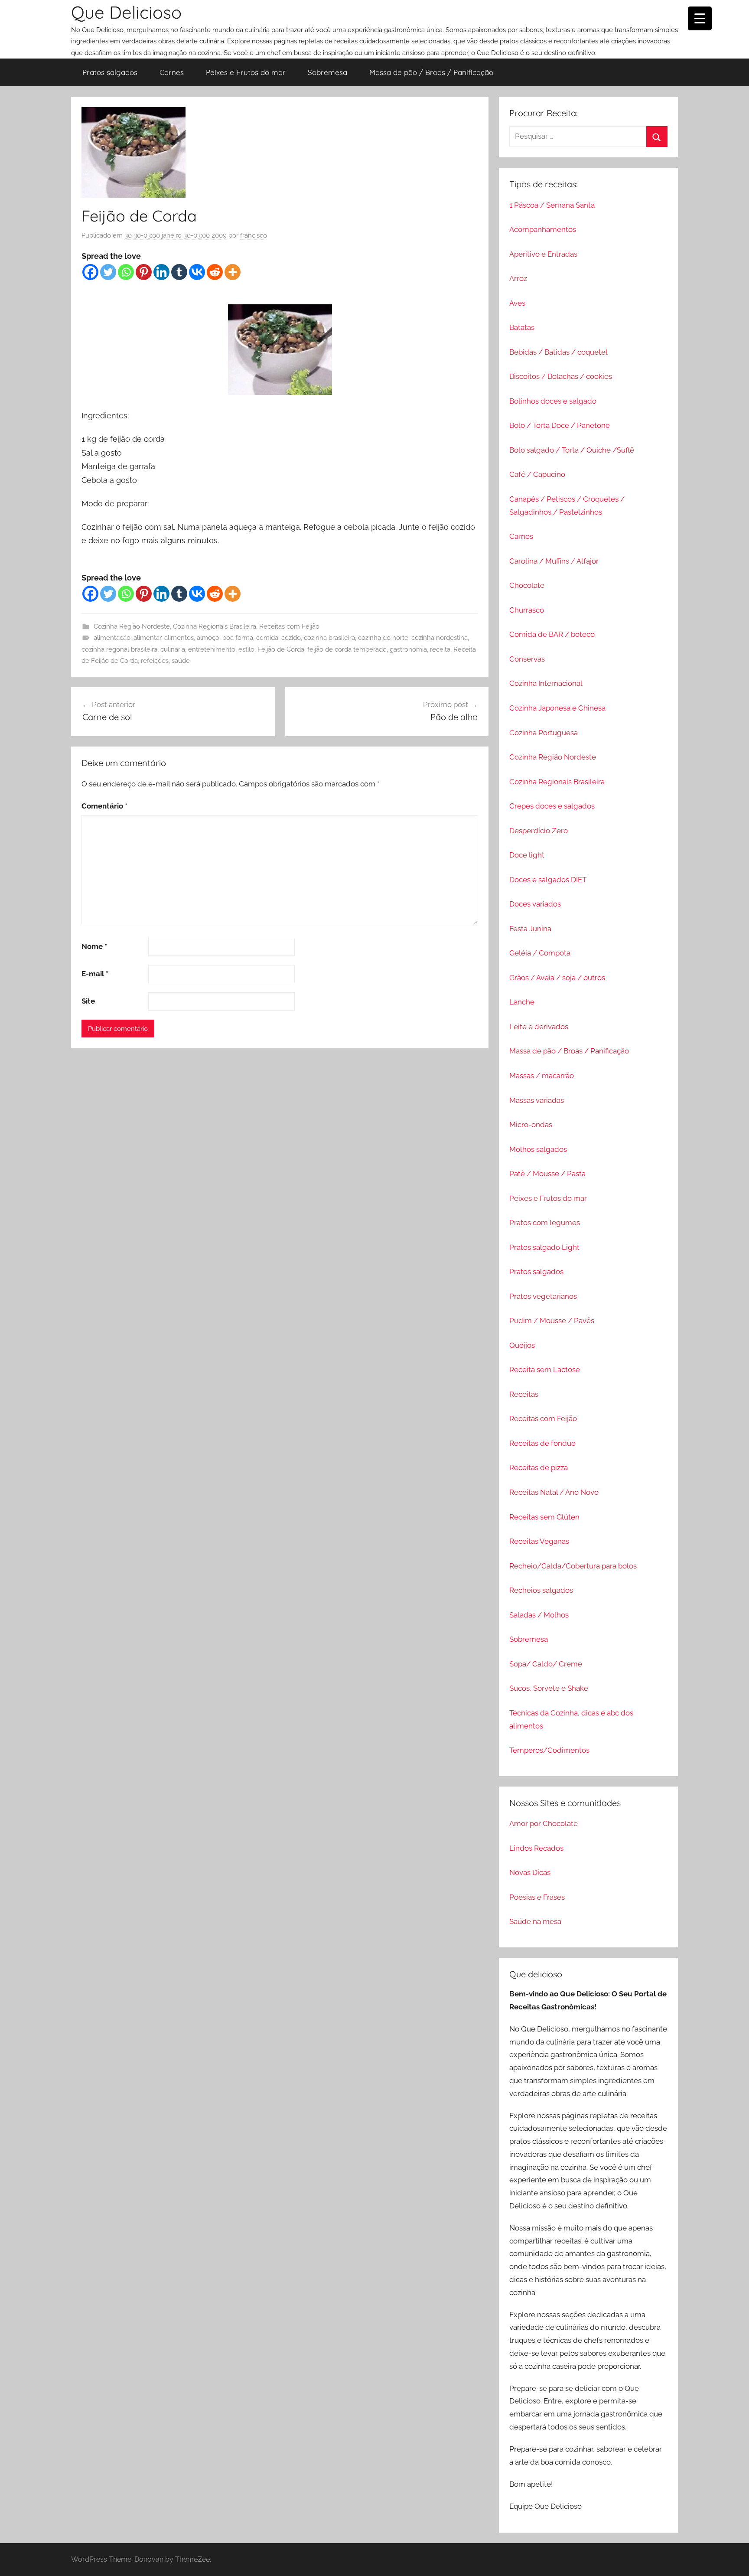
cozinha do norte (383, 638)
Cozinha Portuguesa (544, 733)
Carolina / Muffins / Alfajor (554, 561)
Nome (94, 946)
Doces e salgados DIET (548, 880)
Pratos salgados (110, 72)
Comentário (104, 806)
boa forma (238, 638)
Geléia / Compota (540, 953)
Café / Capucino (537, 474)
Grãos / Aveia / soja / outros (557, 978)
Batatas (522, 327)
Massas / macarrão (542, 1076)
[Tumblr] (179, 272)
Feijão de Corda (281, 649)
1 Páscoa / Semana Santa (552, 205)
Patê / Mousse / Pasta (547, 1174)
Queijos (522, 1345)
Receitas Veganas (539, 1541)
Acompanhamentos (543, 229)
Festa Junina (530, 929)
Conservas (527, 659)
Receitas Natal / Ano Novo (554, 1492)
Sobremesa (327, 72)
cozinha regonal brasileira (119, 649)
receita (440, 649)
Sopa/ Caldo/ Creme (546, 1664)
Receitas (524, 1394)
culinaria (173, 649)
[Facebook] (90, 272)
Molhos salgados (538, 1149)
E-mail (95, 974)
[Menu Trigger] (700, 18)
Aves (517, 303)
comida (267, 638)
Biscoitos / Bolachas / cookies (561, 376)
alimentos (179, 638)
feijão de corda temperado (347, 649)
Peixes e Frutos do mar (246, 72)
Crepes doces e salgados (552, 806)
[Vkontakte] (197, 272)
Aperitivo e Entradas (543, 254)
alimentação (112, 638)
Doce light (527, 855)
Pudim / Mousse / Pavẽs (552, 1321)
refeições (155, 661)
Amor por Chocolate (544, 1823)
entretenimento (212, 649)
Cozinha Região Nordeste (132, 626)
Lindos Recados (536, 1848)
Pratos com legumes (545, 1223)
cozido (291, 638)
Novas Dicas (530, 1872)
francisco (254, 235)
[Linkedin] (161, 272)
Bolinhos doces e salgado (553, 401)
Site (88, 1001)
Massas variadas (537, 1100)
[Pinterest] (144, 272)
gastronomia (408, 649)
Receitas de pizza (539, 1467)
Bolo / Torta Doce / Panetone (560, 425)
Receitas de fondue (542, 1443)
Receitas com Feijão (289, 626)
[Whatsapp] (126, 272)
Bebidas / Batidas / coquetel (558, 352)
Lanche (522, 1002)
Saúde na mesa (535, 1921)
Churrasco (527, 610)
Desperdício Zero (539, 831)
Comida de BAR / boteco (552, 634)
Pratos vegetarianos (543, 1296)
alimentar (147, 638)
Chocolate (527, 585)
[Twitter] (108, 272)
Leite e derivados (539, 1027)
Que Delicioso (126, 12)
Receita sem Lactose (545, 1370)
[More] (233, 272)
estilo (246, 649)
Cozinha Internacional (546, 683)
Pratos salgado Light (544, 1247)
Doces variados (535, 904)
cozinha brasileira (329, 638)
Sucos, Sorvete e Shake (549, 1688)
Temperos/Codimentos (549, 1750)
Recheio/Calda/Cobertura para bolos (573, 1566)
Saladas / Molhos (539, 1615)
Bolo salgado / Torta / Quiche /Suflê (572, 450)
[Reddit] (215, 272)
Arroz (518, 278)
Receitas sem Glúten (544, 1517)
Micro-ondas (531, 1125)
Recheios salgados (541, 1590)
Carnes (172, 72)
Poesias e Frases (537, 1897)
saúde (181, 661)
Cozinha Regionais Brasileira (215, 626)
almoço (208, 638)
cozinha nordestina (440, 638)
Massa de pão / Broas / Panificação (431, 72)
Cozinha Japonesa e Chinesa (557, 708)
